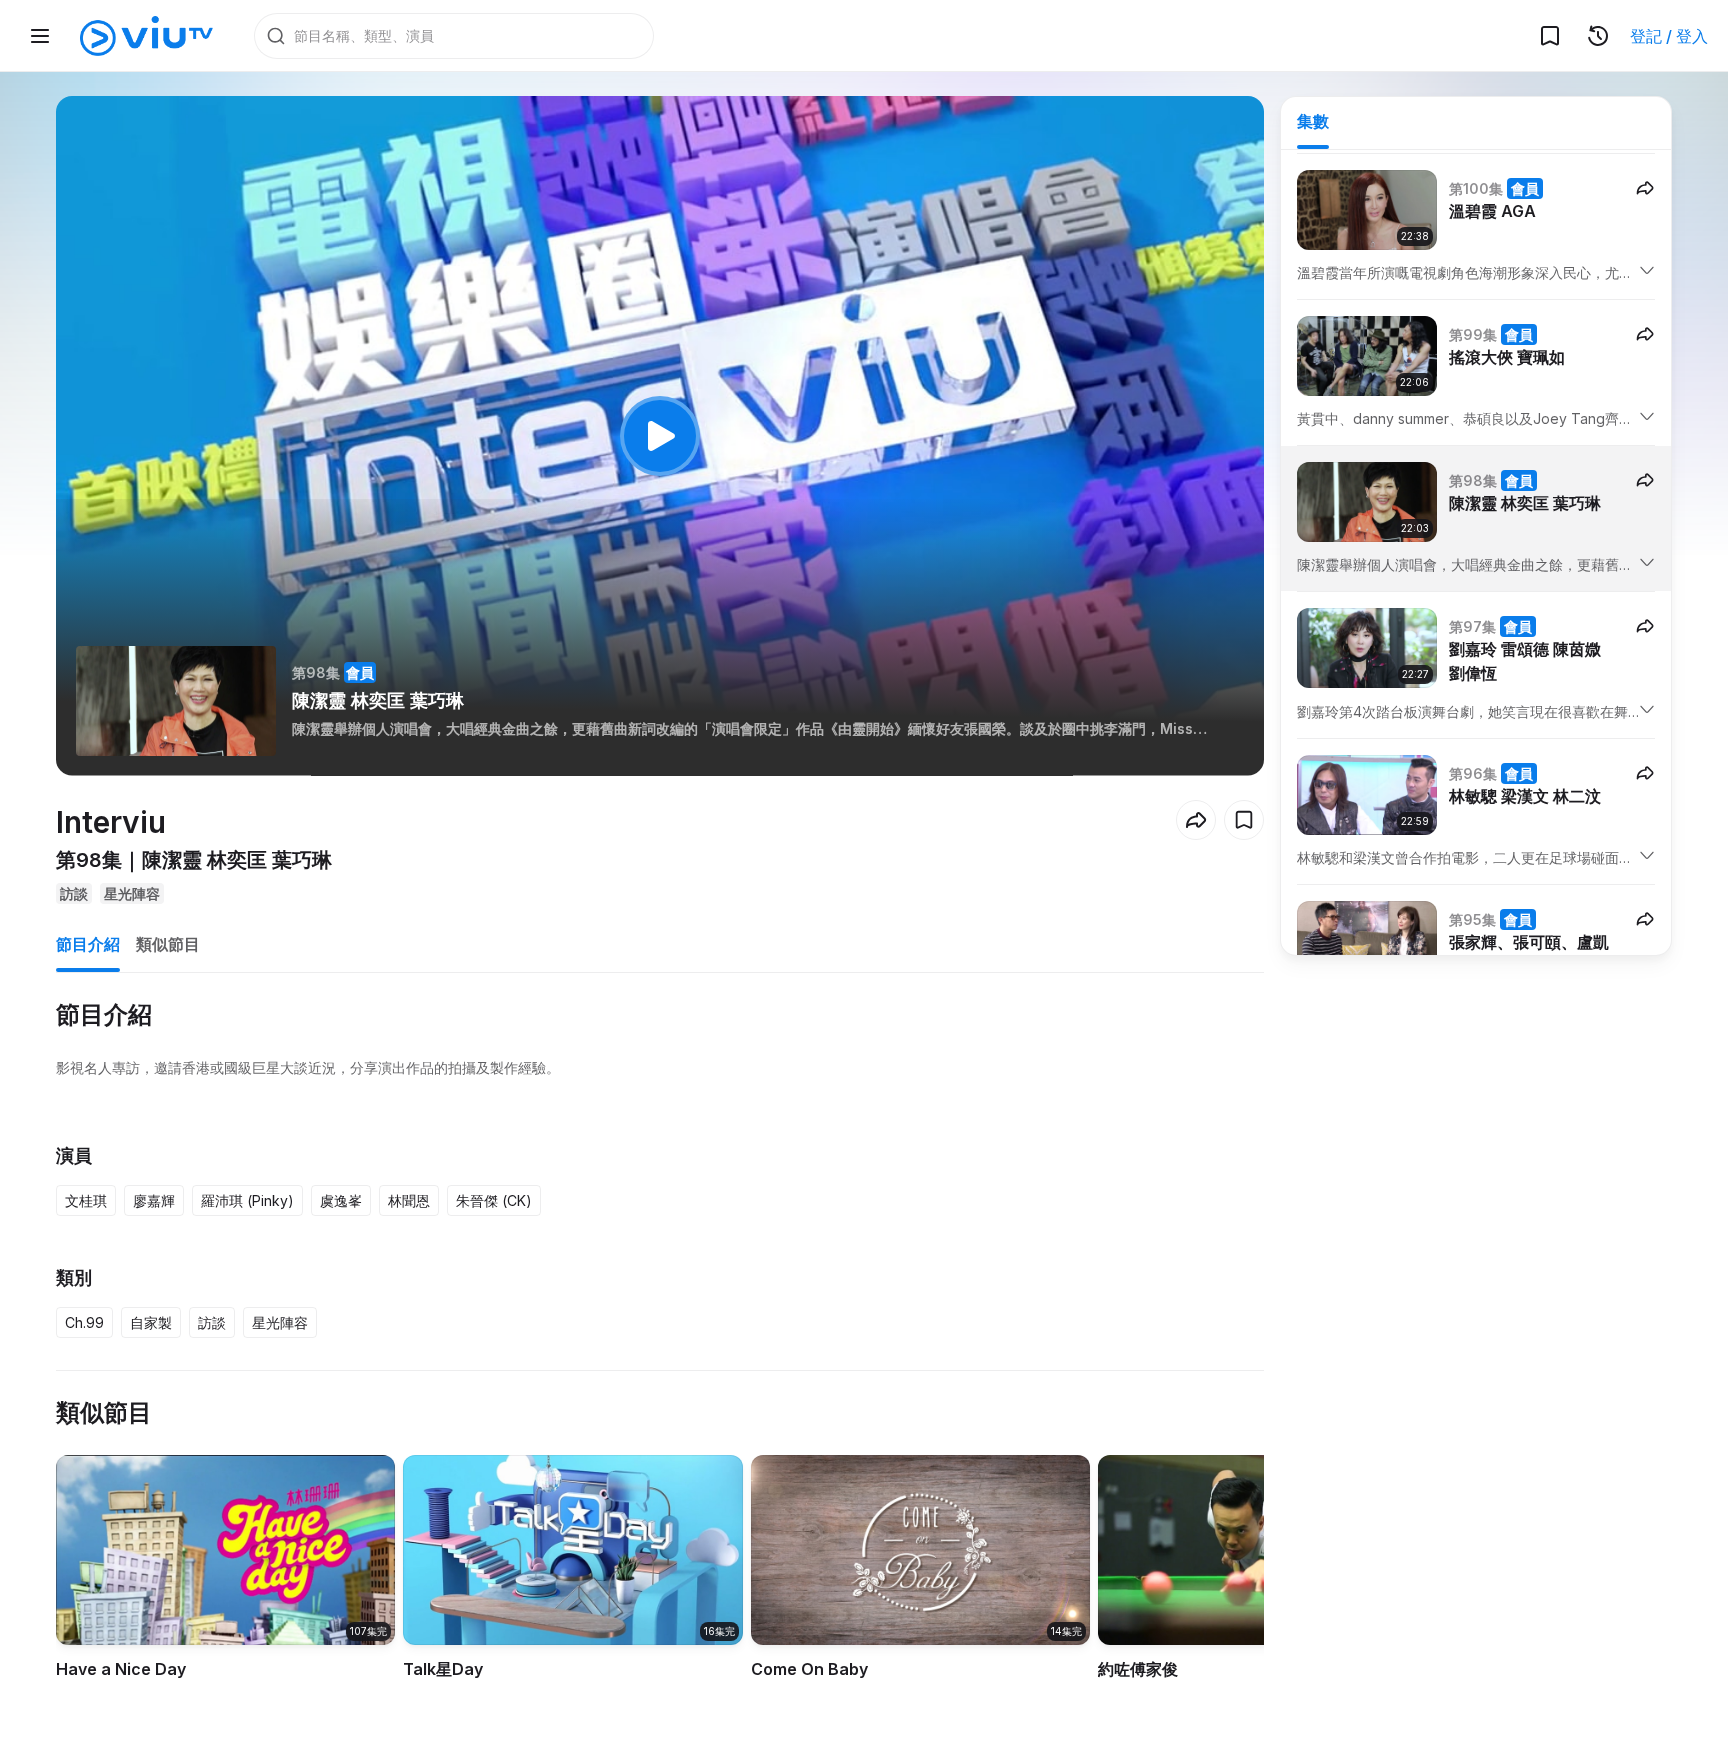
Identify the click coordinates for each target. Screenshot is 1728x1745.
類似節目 (168, 944)
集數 (1313, 121)
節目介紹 (88, 944)
